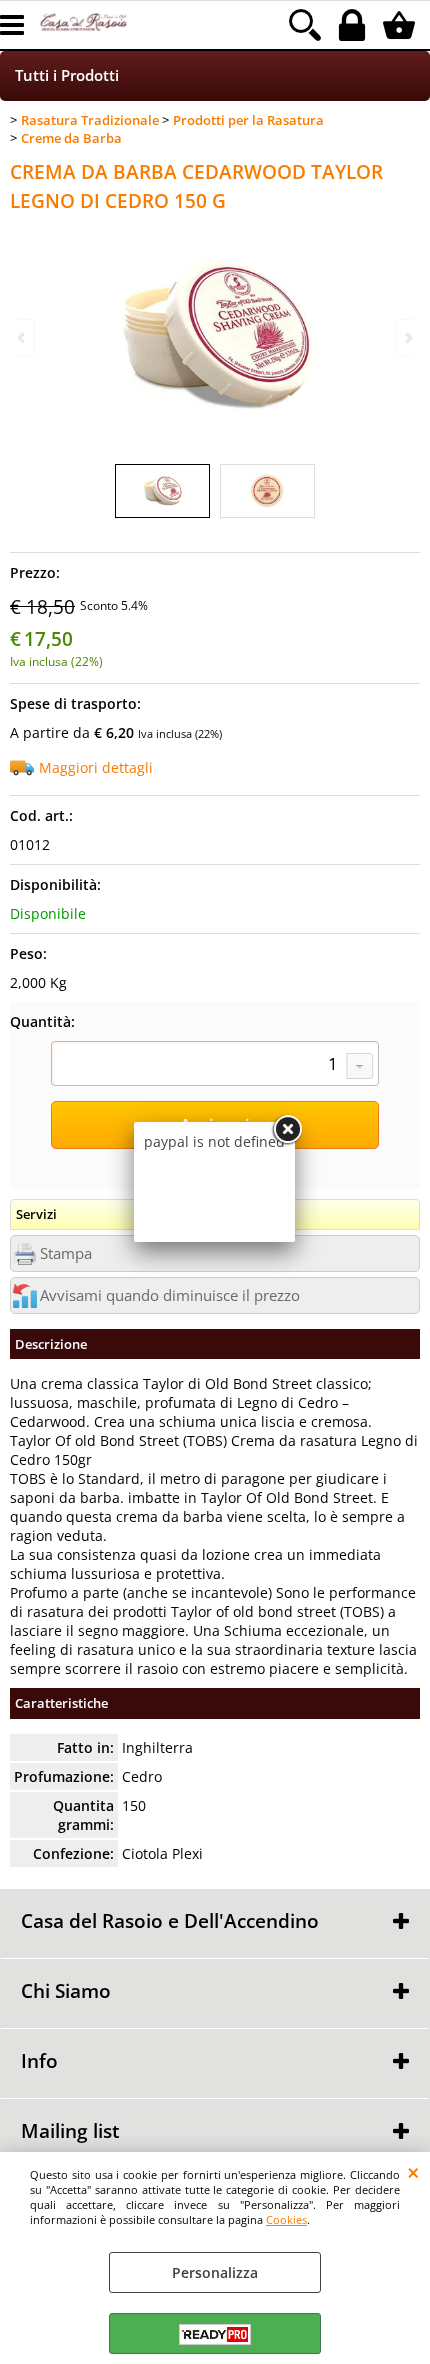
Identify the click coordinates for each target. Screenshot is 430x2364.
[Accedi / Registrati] (354, 25)
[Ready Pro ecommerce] (215, 2334)
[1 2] (215, 1066)
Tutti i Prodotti (67, 75)
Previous (23, 337)
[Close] (287, 1130)
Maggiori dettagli (96, 767)
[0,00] (401, 25)
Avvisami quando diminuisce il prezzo (170, 1295)
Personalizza (215, 2272)
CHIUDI (413, 2172)
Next (407, 337)
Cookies (286, 2219)
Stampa (66, 1253)
